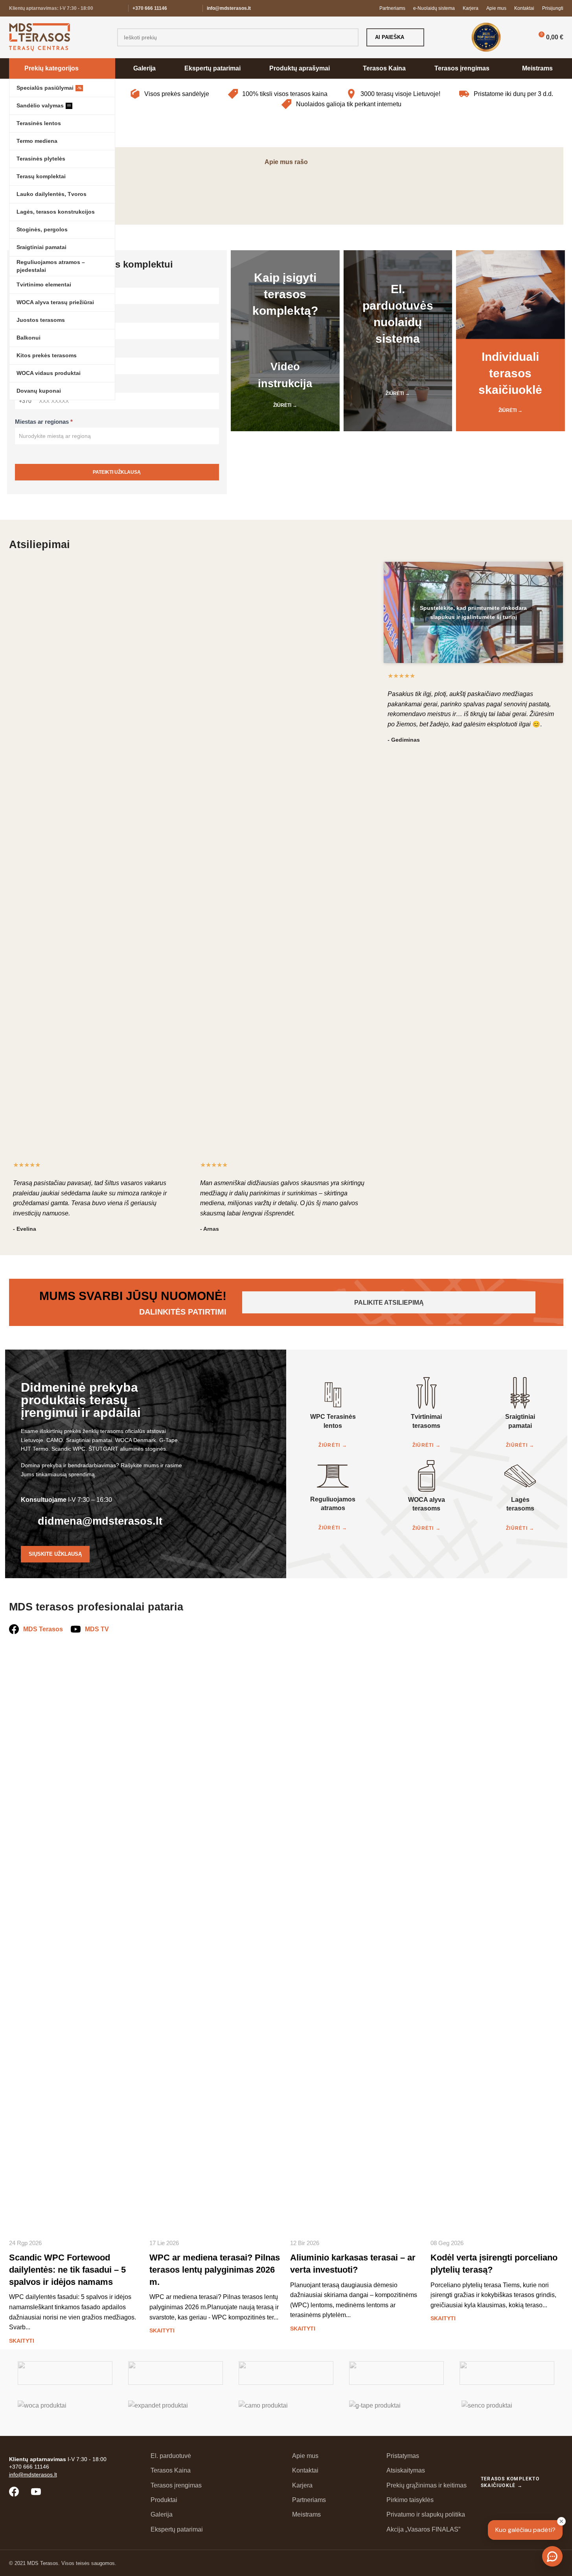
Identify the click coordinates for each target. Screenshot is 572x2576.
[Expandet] (176, 2412)
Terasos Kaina (171, 2470)
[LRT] (397, 189)
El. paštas (30, 352)
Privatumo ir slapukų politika (426, 2514)
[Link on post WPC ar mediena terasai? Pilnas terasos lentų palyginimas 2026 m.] (216, 1937)
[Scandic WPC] (176, 2373)
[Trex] (65, 2373)
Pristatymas (403, 2456)
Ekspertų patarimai (177, 2529)
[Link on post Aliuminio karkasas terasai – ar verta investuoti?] (357, 1937)
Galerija (162, 2514)
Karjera (302, 2485)
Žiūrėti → (285, 405)
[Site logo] (40, 37)
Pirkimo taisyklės (410, 2500)
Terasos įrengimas (176, 2485)
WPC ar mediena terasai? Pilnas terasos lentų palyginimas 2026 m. (215, 2270)
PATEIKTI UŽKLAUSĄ (117, 472)
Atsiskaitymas (406, 2470)
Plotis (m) (30, 282)
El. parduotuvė (171, 2456)
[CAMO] (286, 2412)
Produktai (164, 2500)
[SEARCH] (349, 37)
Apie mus (305, 2456)
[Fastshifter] (396, 2373)
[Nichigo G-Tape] (396, 2412)
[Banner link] (342, 122)
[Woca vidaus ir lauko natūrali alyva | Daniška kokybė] (65, 2412)
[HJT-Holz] (286, 2373)
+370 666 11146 (150, 8)
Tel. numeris (34, 387)
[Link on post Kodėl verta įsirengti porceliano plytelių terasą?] (497, 1937)
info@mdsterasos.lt (229, 8)
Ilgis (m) (28, 317)
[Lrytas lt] (286, 189)
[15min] (508, 189)
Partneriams (309, 2500)
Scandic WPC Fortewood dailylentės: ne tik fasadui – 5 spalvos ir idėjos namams (67, 2270)
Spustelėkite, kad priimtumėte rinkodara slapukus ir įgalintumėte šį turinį (473, 612)
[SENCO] (507, 2412)
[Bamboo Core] (507, 2373)
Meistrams (306, 2514)
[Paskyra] (520, 37)
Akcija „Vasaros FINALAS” (423, 2529)
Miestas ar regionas (44, 422)
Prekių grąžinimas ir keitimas (427, 2485)
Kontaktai (305, 2470)
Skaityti (22, 2341)
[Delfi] (175, 189)
